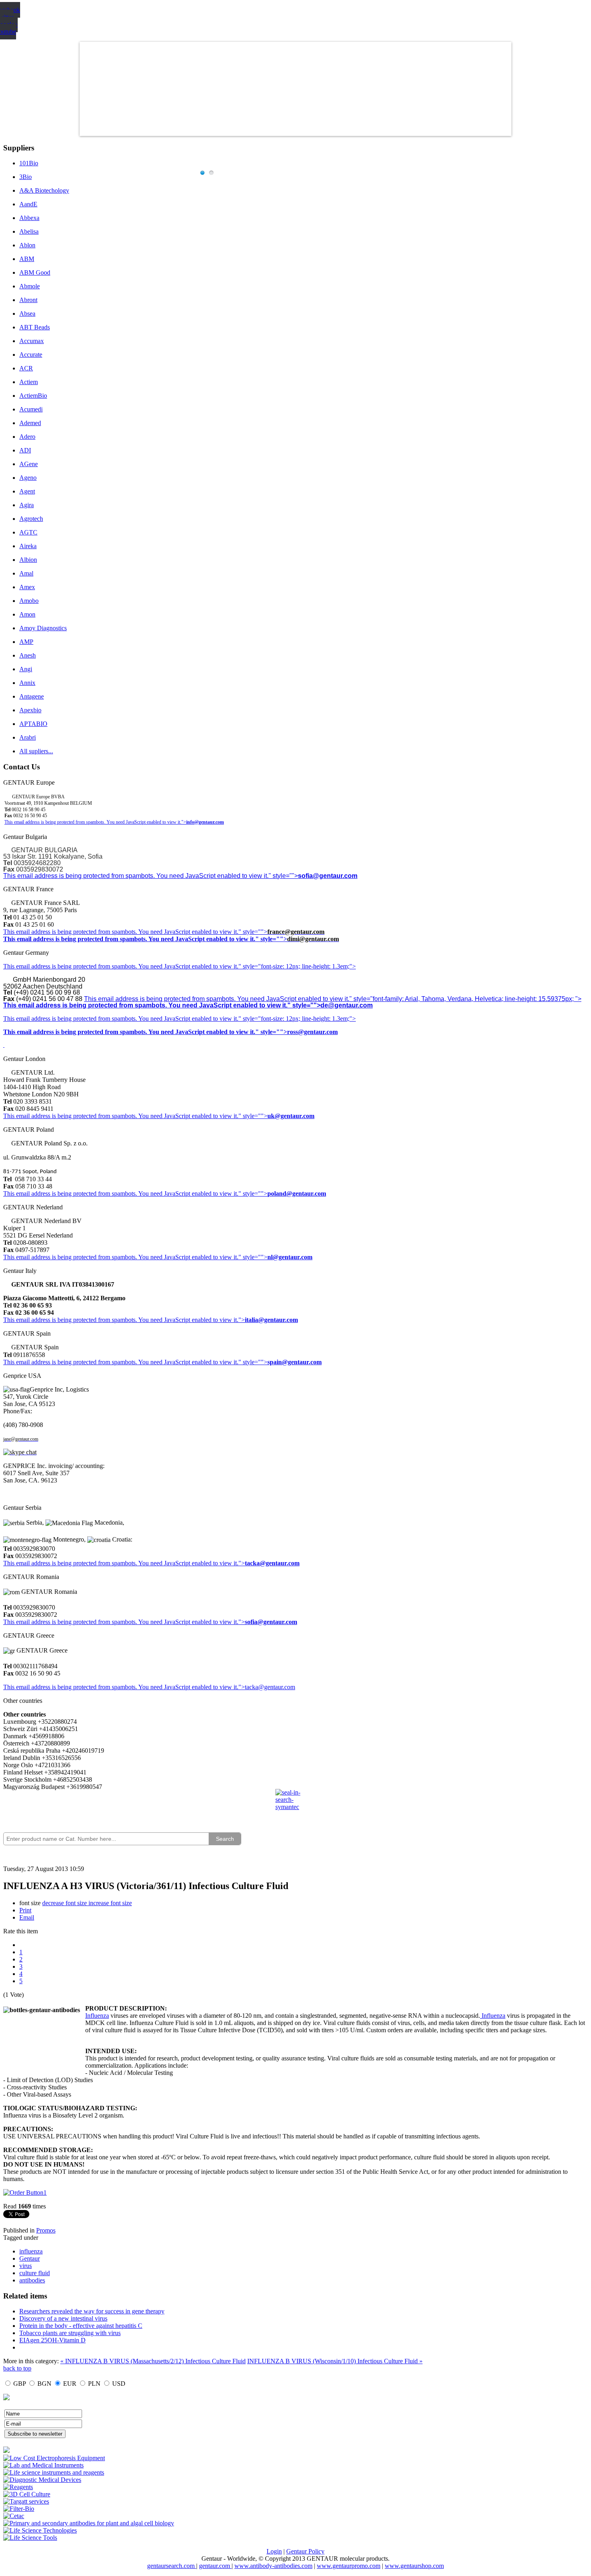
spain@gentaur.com (294, 1362)
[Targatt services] (26, 2501)
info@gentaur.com (205, 822)
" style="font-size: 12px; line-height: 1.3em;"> (297, 1019)
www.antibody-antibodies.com (273, 2566)
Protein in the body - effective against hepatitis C (81, 2326)
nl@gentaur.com (290, 1257)
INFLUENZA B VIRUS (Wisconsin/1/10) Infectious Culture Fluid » (335, 2361)
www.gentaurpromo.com (349, 2566)
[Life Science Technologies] (40, 2530)
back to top (17, 2368)
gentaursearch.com (172, 2566)
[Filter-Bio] (19, 2509)
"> (242, 1622)
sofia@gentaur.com (328, 876)
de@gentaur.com (347, 1005)
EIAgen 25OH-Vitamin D (52, 2340)
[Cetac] (14, 2516)
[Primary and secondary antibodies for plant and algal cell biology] (89, 2523)
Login (274, 2551)
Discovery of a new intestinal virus (63, 2318)
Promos (46, 2230)
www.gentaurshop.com (414, 2566)
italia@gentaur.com (271, 1320)
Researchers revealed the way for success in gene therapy (92, 2311)
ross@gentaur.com (312, 1032)
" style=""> (253, 932)
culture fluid (35, 2273)
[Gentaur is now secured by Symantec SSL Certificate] (295, 1805)
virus (26, 2266)
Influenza (97, 2016)
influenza (31, 2251)
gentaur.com (215, 2566)
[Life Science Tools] (30, 2538)
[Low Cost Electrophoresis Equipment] (54, 2458)
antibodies (32, 2280)
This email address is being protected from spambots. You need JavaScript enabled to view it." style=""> (151, 876)
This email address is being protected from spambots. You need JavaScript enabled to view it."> (95, 822)
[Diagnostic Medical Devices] (42, 2480)
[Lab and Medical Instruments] (43, 2465)
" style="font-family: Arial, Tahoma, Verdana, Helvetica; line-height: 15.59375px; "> (465, 999)
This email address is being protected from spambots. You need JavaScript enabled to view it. (121, 932)
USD (119, 2384)
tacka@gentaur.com (272, 1563)
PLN (94, 2384)
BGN (44, 2384)
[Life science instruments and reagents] (54, 2472)
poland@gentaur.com (297, 1193)
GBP (19, 2384)
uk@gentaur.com (291, 1116)
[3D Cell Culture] (27, 2494)
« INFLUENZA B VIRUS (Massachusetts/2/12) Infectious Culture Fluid (153, 2361)
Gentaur (30, 2258)
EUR (70, 2384)
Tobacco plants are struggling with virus (70, 2333)
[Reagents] (18, 2487)
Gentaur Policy (305, 2551)
